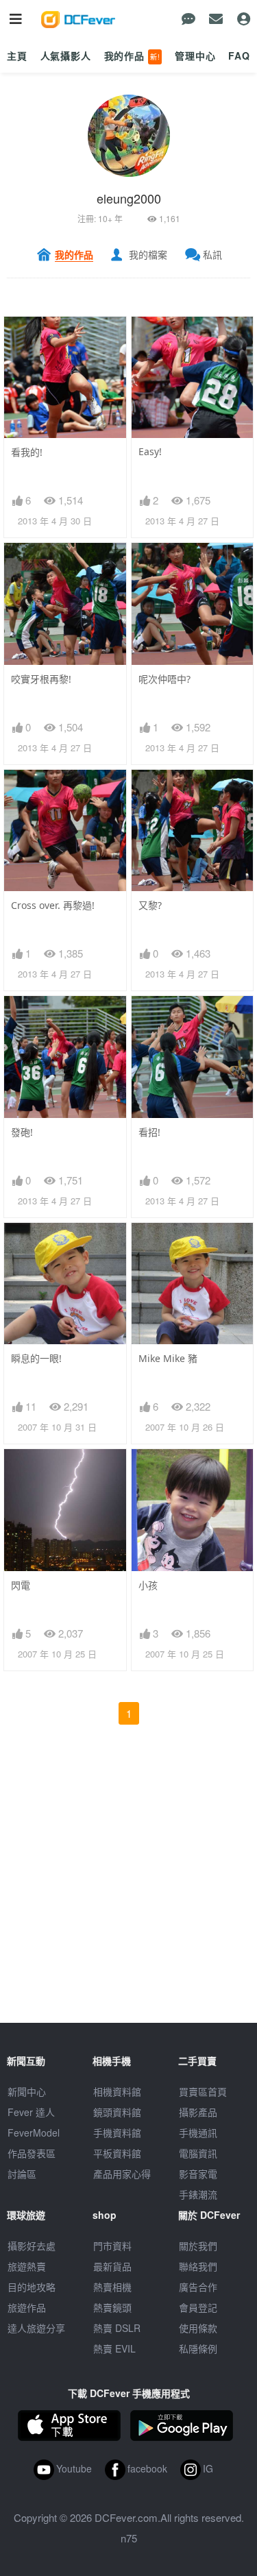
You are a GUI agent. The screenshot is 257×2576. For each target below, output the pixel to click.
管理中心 (195, 56)
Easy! (150, 451)
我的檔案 (148, 254)
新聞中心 (27, 2091)
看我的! (27, 452)
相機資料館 (117, 2091)
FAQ (239, 56)
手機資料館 (117, 2133)
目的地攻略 (32, 2287)
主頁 (17, 56)
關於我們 (198, 2246)
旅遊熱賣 (27, 2266)
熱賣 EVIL (114, 2348)
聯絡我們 (198, 2266)
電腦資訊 (198, 2153)
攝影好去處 (32, 2246)
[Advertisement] (128, 1894)
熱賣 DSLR (117, 2328)
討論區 (22, 2174)
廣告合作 (198, 2287)
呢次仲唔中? (164, 679)
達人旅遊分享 (36, 2328)
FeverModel (34, 2133)
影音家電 (198, 2174)
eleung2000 (129, 198)
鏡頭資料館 (117, 2112)
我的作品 (132, 56)
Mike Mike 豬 (168, 1358)
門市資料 (112, 2246)
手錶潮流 (198, 2194)
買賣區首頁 (203, 2091)
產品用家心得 (122, 2174)
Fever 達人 (31, 2112)
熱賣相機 (112, 2287)
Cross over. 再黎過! (53, 905)
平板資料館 (117, 2153)
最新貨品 (112, 2266)
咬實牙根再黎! (41, 679)
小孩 (148, 1585)
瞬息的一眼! (36, 1358)
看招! (149, 1132)
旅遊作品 (27, 2307)
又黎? (150, 905)
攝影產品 (198, 2112)
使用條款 (198, 2328)
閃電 (21, 1585)
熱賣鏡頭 (112, 2307)
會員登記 (198, 2307)
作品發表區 (32, 2153)
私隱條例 (198, 2348)
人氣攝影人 (66, 56)
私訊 (212, 254)
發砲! (22, 1132)
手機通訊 (198, 2133)
